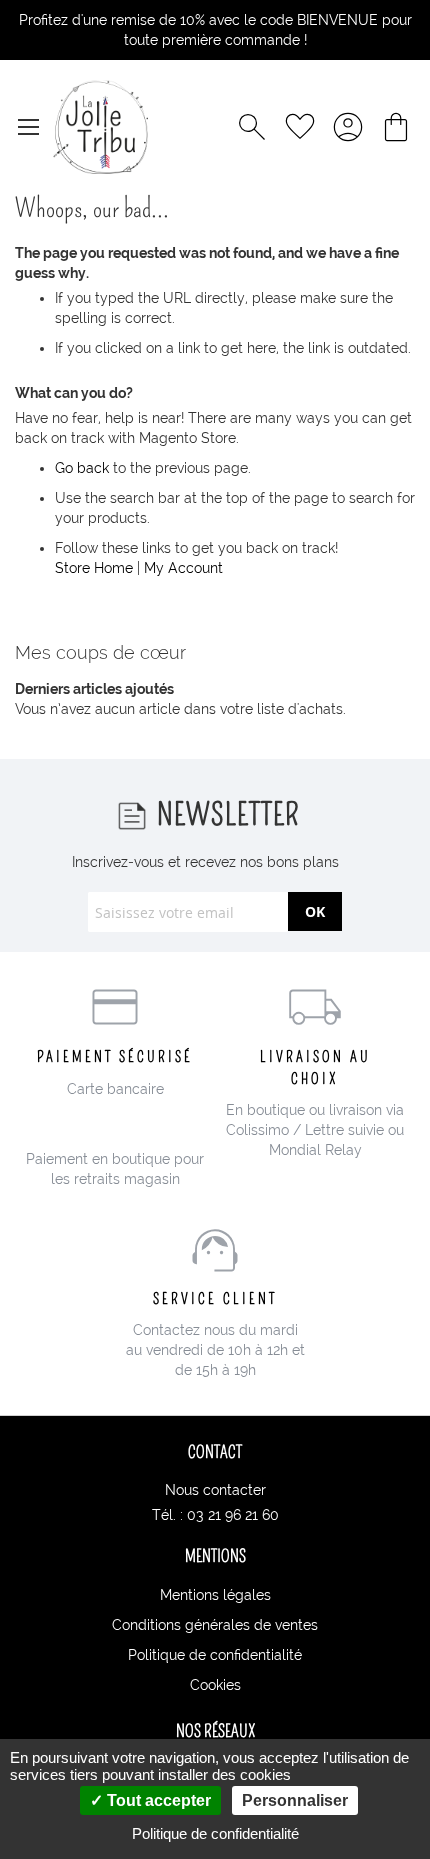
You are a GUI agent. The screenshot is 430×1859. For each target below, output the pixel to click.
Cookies (215, 1685)
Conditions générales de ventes (215, 1625)
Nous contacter (215, 1490)
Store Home (94, 568)
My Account (183, 568)
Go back (82, 468)
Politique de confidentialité (215, 1655)
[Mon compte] (348, 127)
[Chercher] (252, 127)
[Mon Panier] (396, 127)
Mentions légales (215, 1595)
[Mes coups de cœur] (300, 127)
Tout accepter (157, 1800)
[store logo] (100, 127)
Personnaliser (295, 1800)
